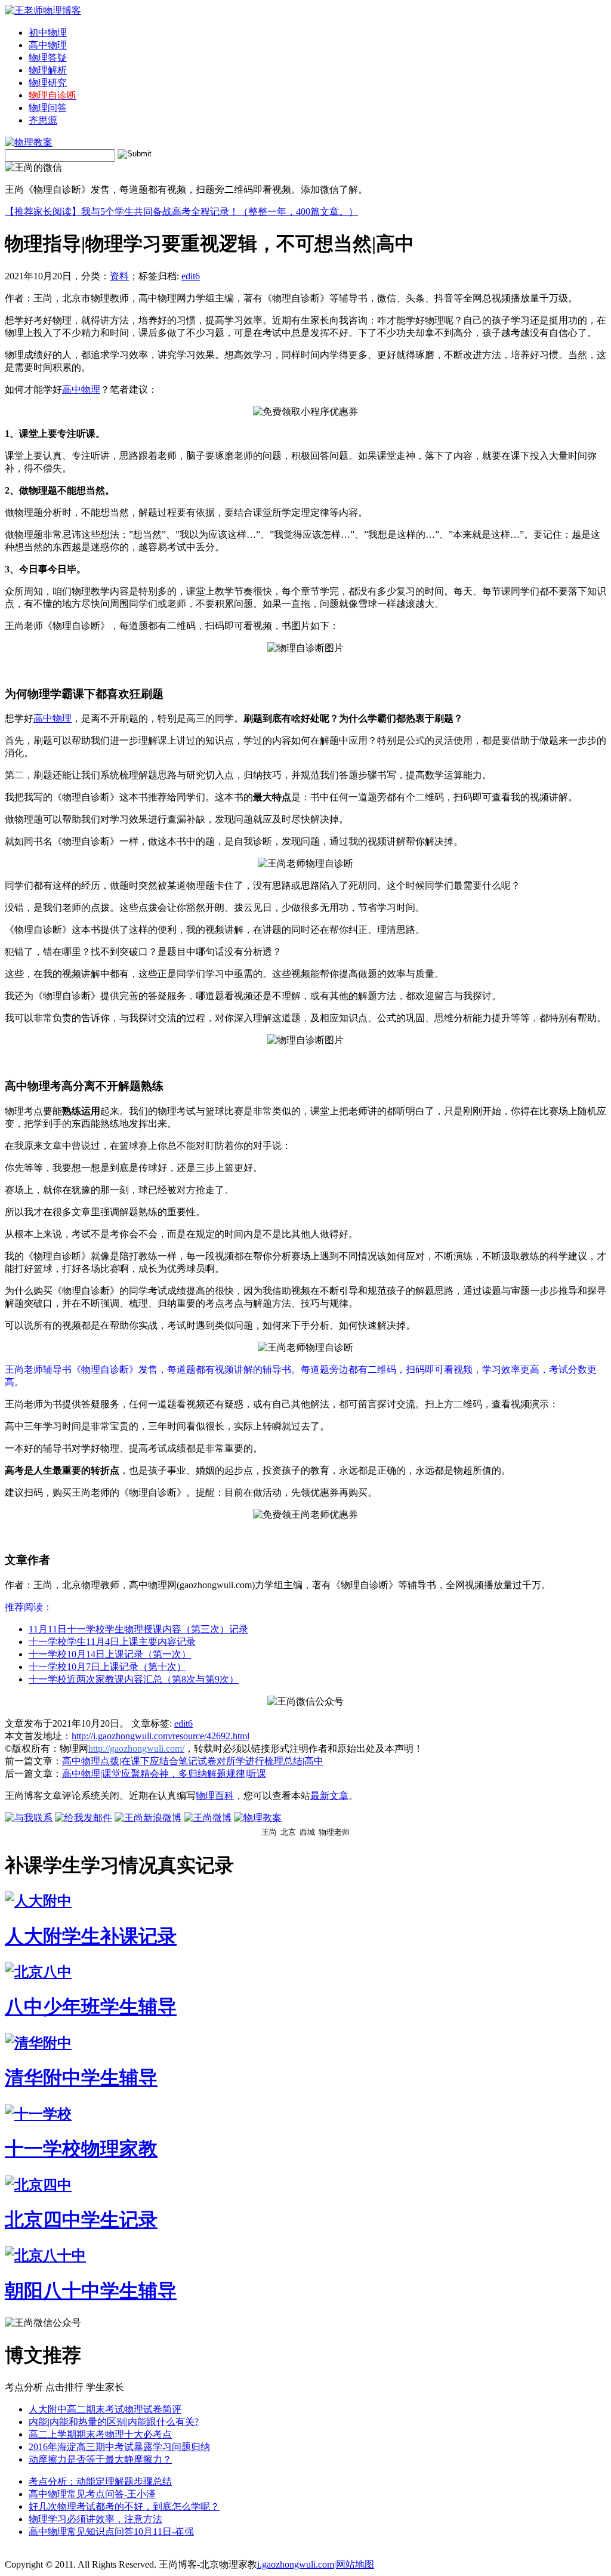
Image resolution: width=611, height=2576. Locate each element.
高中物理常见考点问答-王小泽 (92, 2494)
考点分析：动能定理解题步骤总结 (100, 2481)
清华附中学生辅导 (81, 2078)
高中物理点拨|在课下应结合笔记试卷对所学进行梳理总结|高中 (193, 1761)
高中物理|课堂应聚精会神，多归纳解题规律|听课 (164, 1774)
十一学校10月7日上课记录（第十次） (107, 1667)
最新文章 (329, 1796)
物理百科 (215, 1796)
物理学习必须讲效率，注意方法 (95, 2519)
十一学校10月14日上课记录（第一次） (110, 1654)
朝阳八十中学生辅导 (91, 2291)
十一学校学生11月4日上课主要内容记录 (112, 1642)
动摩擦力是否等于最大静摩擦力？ (100, 2459)
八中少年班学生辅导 (91, 2007)
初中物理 (48, 33)
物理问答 (48, 108)
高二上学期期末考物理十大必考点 (100, 2434)
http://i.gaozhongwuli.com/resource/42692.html (161, 1736)
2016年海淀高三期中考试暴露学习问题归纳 (119, 2447)
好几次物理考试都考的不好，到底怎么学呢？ (124, 2506)
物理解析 (48, 70)
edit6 (191, 276)
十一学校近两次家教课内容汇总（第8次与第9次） (134, 1679)
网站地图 (355, 2564)
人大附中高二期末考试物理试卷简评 (105, 2409)
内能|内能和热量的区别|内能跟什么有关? (114, 2422)
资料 (119, 276)
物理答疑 (48, 58)
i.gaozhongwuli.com (296, 2564)
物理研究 (48, 83)
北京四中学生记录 (81, 2220)
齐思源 (43, 120)
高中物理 (48, 45)
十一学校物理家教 (81, 2149)
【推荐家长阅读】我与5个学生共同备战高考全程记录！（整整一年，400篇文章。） (181, 212)
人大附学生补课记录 (91, 1936)
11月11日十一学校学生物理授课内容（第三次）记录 (138, 1629)
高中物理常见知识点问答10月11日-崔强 (111, 2532)
